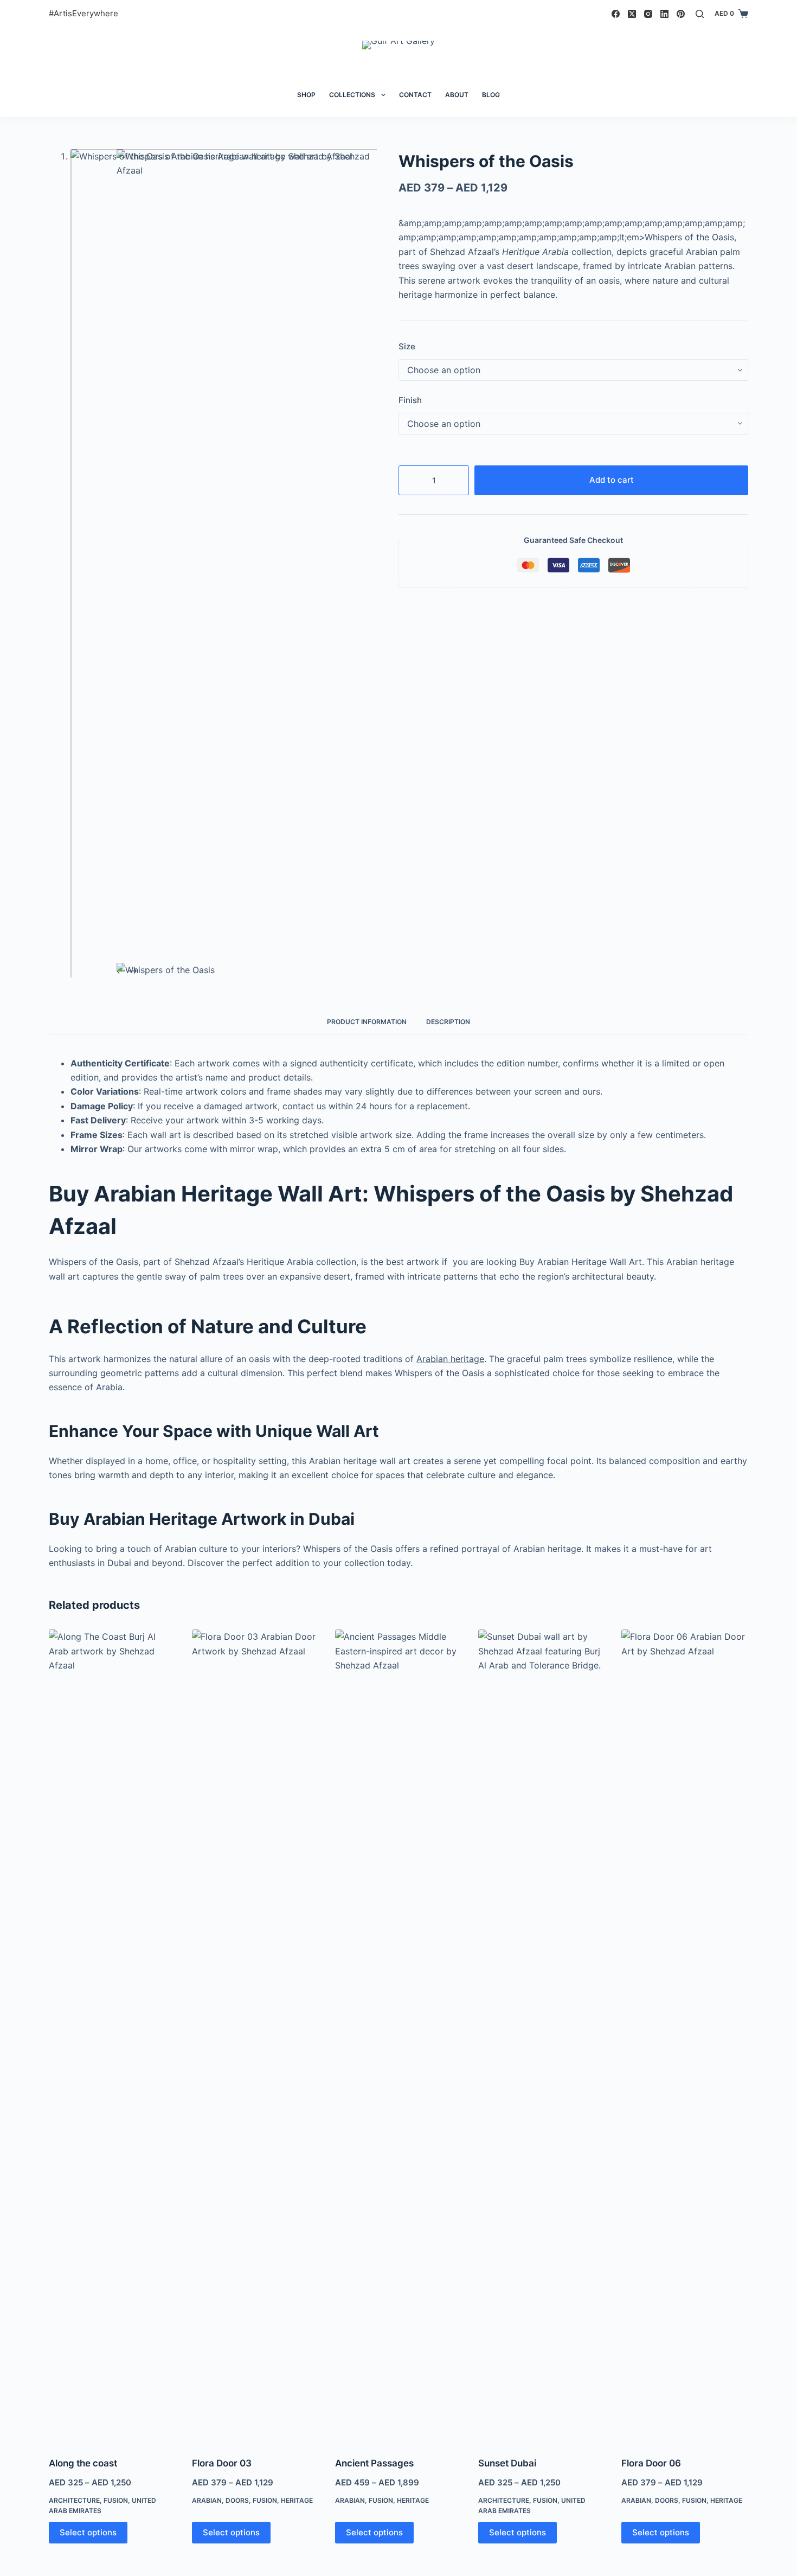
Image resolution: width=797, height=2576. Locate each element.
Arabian (207, 2500)
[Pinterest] (681, 14)
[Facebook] (616, 14)
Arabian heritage (450, 1359)
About (457, 95)
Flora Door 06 (651, 2463)
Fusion (116, 2500)
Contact (415, 95)
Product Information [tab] (367, 1022)
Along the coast (83, 2463)
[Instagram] (648, 14)
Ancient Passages (374, 2463)
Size (407, 346)
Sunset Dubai (507, 2463)
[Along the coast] (112, 2036)
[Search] (700, 14)
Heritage (297, 2500)
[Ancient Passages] (398, 2036)
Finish (410, 400)
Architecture (74, 2500)
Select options (88, 2532)
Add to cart (612, 480)
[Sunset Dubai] (542, 2036)
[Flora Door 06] (685, 2036)
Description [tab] (448, 1022)
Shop (306, 95)
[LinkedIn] (664, 14)
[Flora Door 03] (255, 2036)
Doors (237, 2500)
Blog (491, 95)
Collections (352, 95)
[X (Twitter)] (632, 14)
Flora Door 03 (222, 2463)
